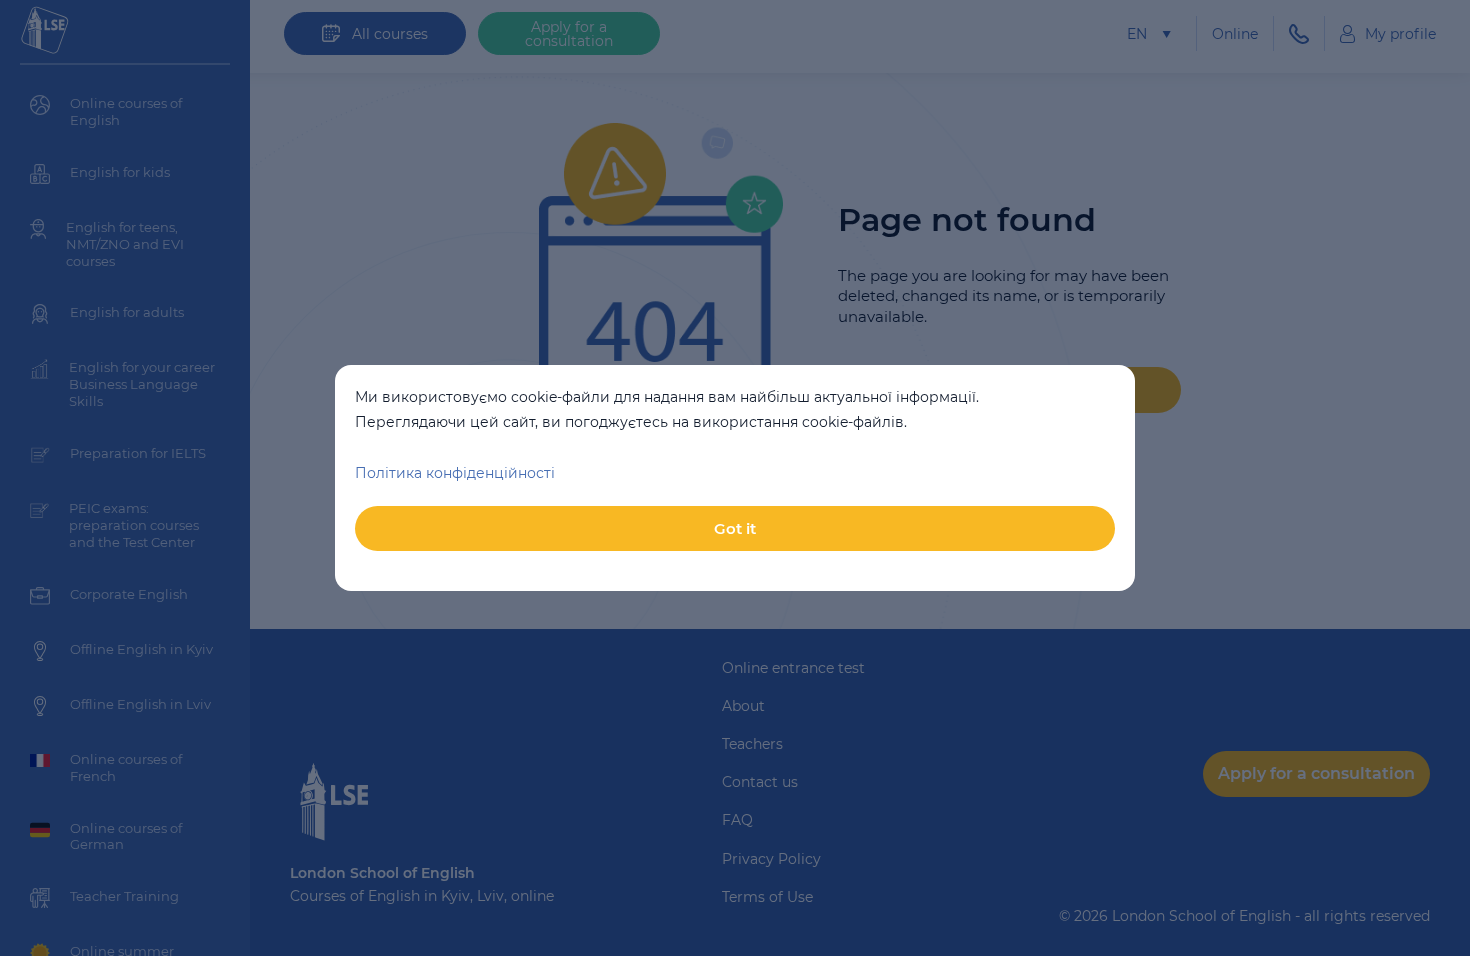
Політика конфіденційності (455, 473)
